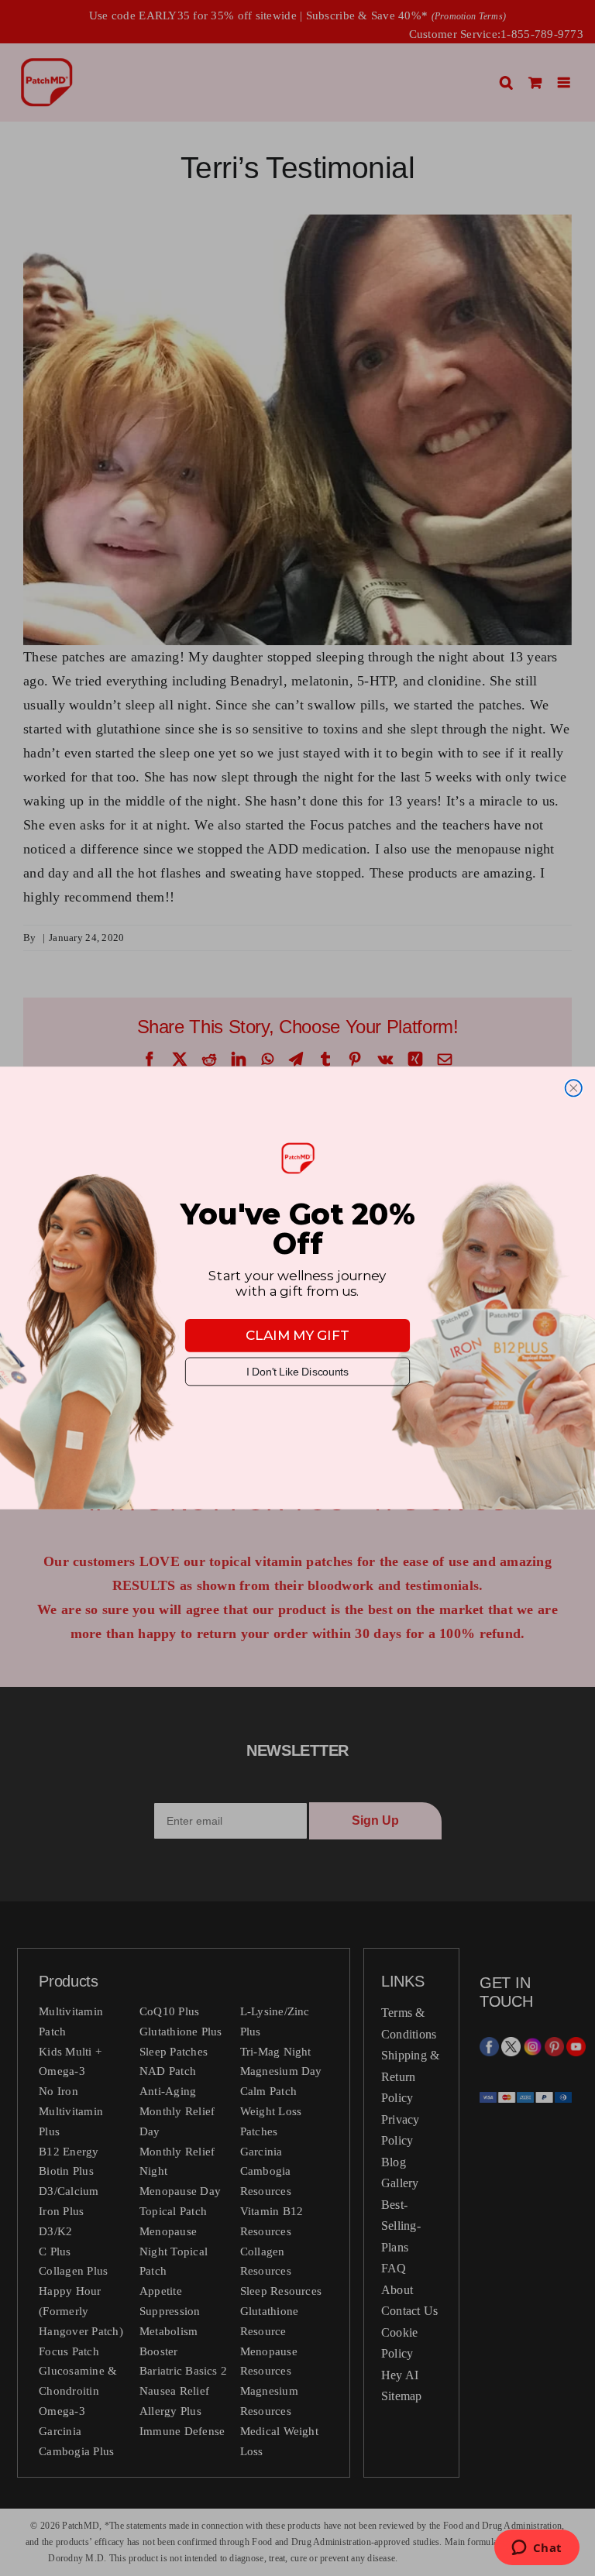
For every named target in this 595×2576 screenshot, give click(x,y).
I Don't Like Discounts (297, 1372)
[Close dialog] (574, 1088)
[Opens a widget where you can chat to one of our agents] (537, 2549)
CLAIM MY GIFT (297, 1336)
